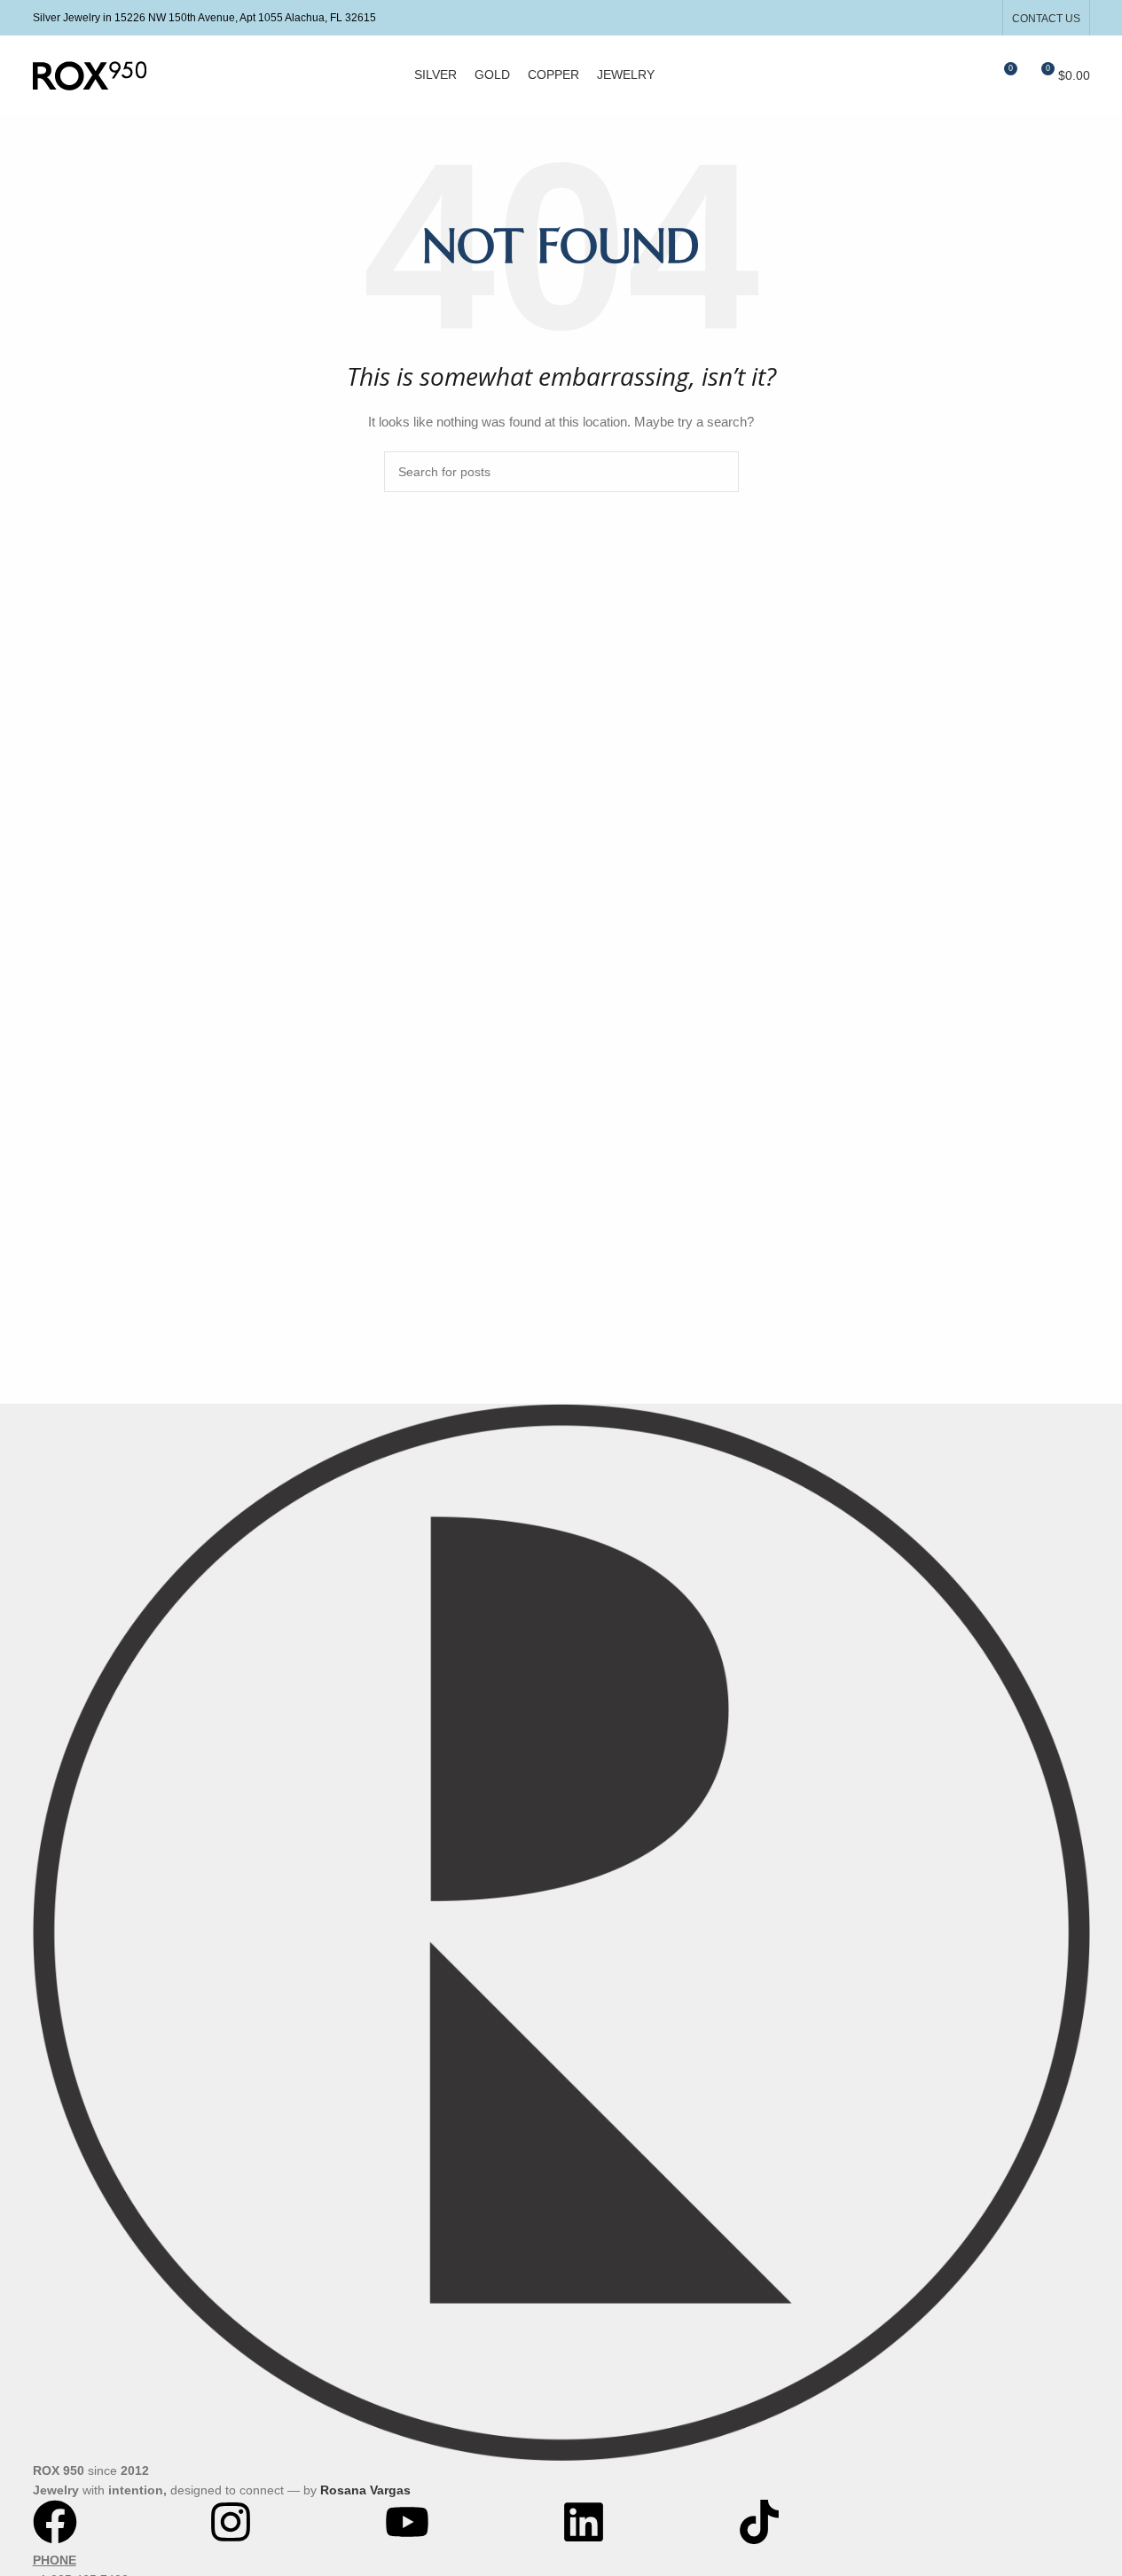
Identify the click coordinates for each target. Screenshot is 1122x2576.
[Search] (970, 75)
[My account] (938, 75)
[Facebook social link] (937, 17)
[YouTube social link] (981, 17)
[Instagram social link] (959, 17)
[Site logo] (90, 74)
